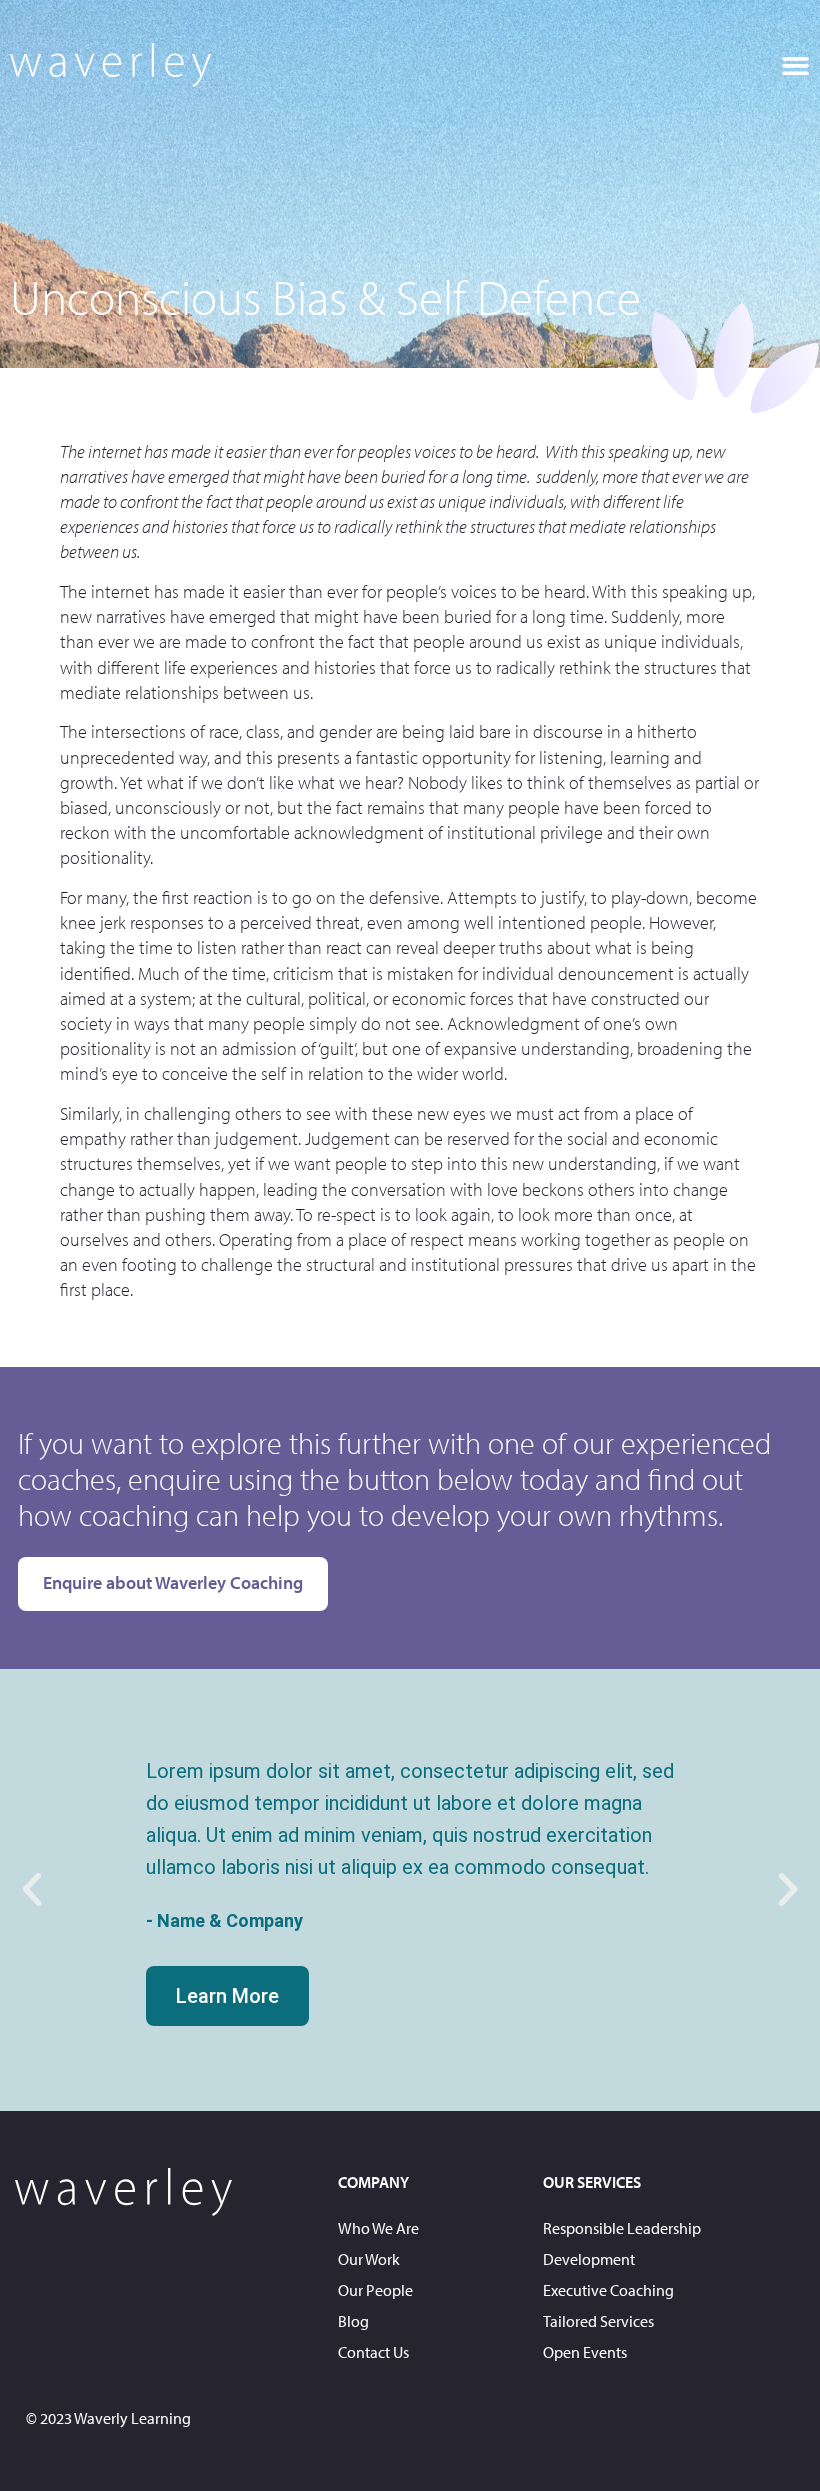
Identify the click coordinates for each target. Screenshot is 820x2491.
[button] (795, 65)
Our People (375, 2290)
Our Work (369, 2259)
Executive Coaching (608, 2290)
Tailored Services (598, 2321)
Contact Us (373, 2352)
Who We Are (378, 2228)
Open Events (585, 2352)
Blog (353, 2321)
